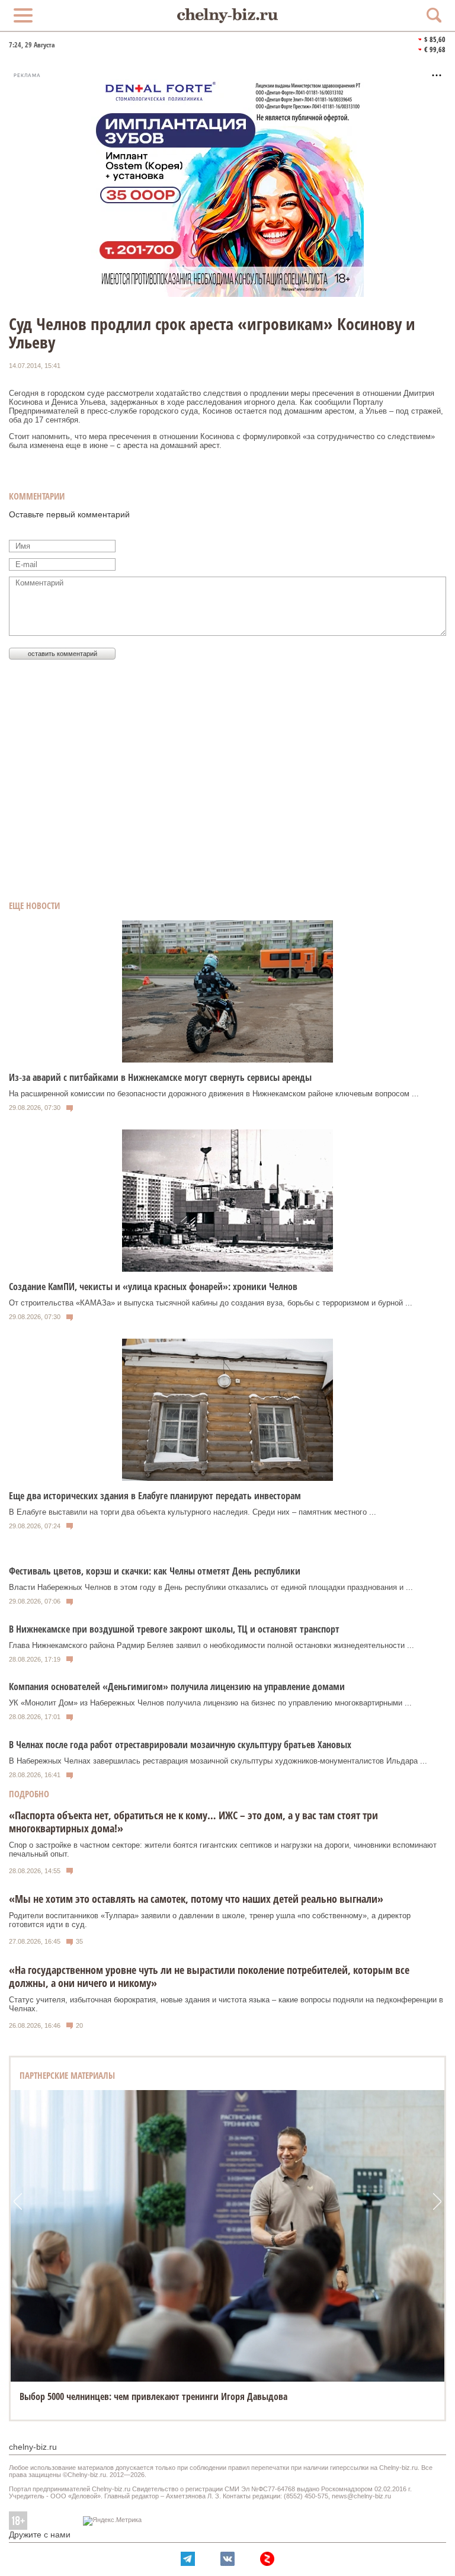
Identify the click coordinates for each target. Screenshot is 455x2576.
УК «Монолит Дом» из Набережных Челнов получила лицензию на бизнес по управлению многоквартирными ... (210, 1703)
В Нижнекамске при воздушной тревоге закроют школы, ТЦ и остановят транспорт (174, 1629)
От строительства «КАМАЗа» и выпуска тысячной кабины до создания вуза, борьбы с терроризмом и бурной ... (211, 1303)
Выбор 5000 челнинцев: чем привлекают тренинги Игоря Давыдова (153, 2396)
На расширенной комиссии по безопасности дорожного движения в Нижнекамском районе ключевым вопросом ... (214, 1094)
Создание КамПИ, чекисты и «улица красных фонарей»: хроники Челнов (153, 1287)
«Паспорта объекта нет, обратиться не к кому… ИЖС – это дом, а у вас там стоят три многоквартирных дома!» (193, 1822)
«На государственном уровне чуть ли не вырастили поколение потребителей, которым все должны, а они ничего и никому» (209, 1976)
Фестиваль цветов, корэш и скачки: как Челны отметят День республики (155, 1571)
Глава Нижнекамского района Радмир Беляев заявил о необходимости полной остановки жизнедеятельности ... (212, 1645)
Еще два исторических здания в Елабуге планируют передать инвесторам (155, 1496)
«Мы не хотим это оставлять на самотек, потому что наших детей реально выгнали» (196, 1899)
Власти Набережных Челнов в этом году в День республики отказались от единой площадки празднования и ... (211, 1587)
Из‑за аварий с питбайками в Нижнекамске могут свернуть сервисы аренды (160, 1077)
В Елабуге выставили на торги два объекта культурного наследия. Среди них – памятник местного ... (193, 1512)
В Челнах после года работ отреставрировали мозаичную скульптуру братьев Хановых (180, 1745)
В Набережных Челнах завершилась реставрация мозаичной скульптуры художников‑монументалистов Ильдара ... (218, 1761)
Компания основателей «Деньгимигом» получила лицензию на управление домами (177, 1687)
